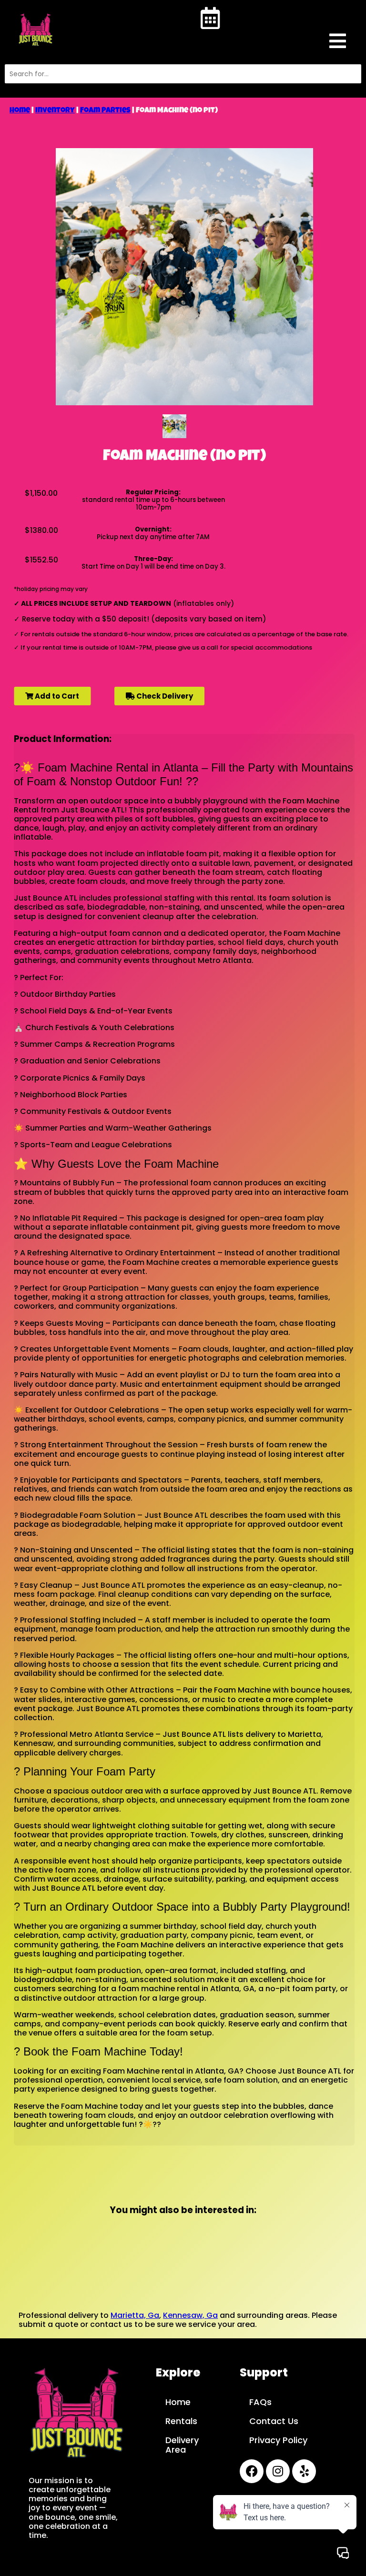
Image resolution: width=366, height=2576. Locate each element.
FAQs (260, 2402)
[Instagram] (278, 2471)
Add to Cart (56, 696)
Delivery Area (182, 2445)
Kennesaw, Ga (190, 2315)
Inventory (55, 111)
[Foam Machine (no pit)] (174, 426)
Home (20, 111)
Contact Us (274, 2421)
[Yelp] (304, 2471)
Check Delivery (164, 696)
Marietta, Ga (135, 2315)
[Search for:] (183, 74)
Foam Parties (105, 111)
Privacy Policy (278, 2440)
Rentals (181, 2421)
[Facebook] (252, 2471)
